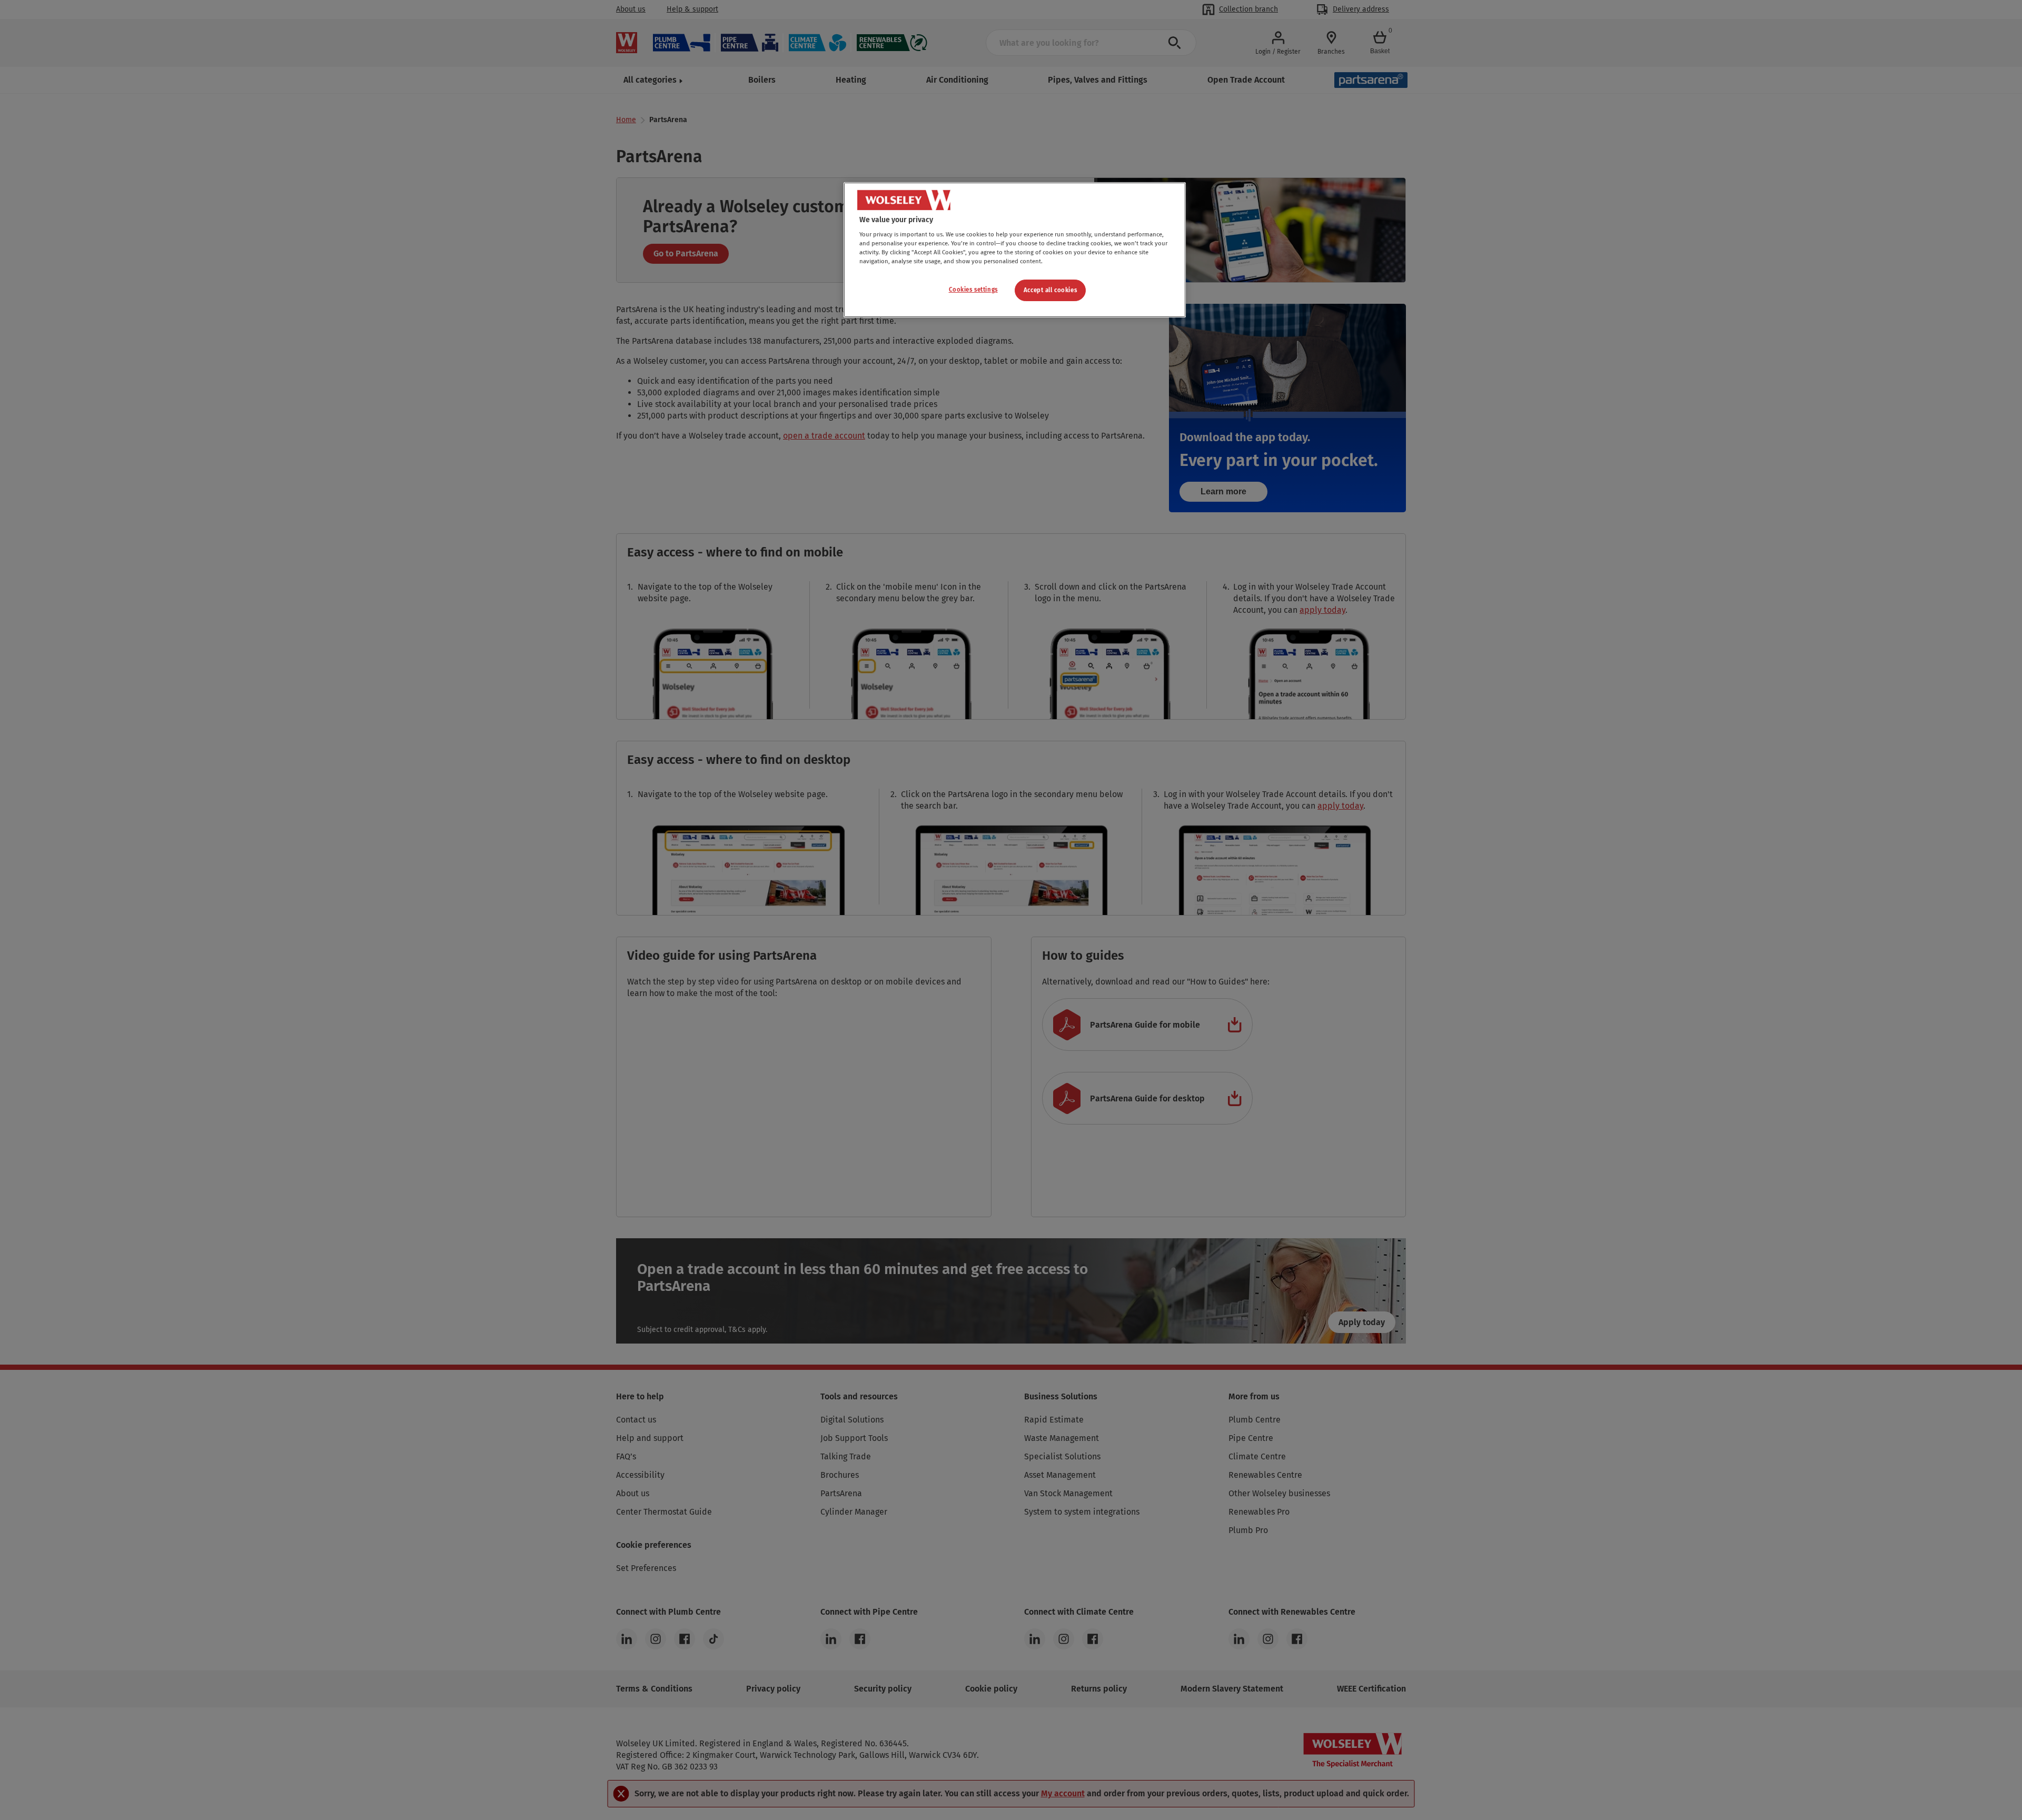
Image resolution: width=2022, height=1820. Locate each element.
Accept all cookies (1050, 290)
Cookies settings (973, 290)
